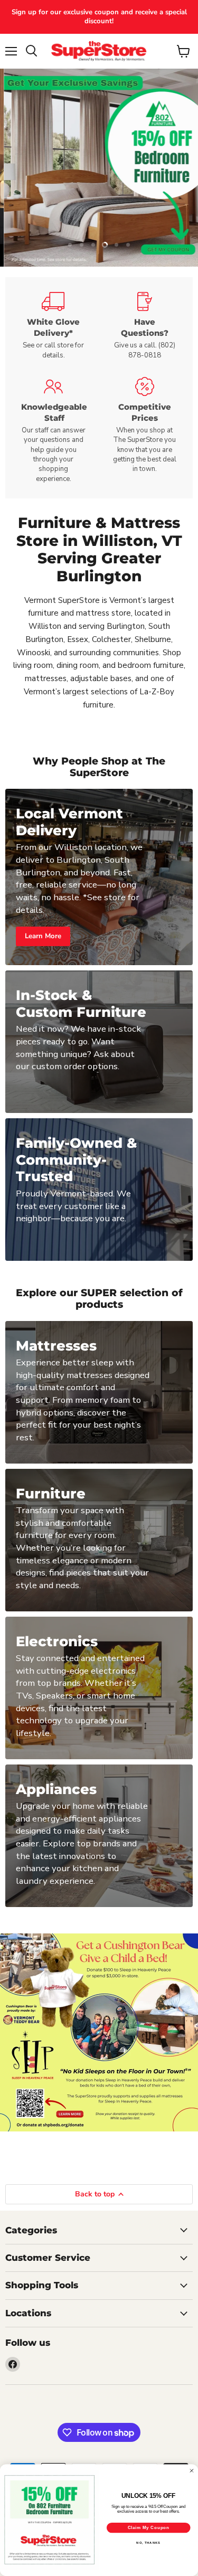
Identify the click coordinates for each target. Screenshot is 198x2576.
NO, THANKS (148, 2543)
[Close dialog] (192, 2470)
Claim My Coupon (149, 2527)
